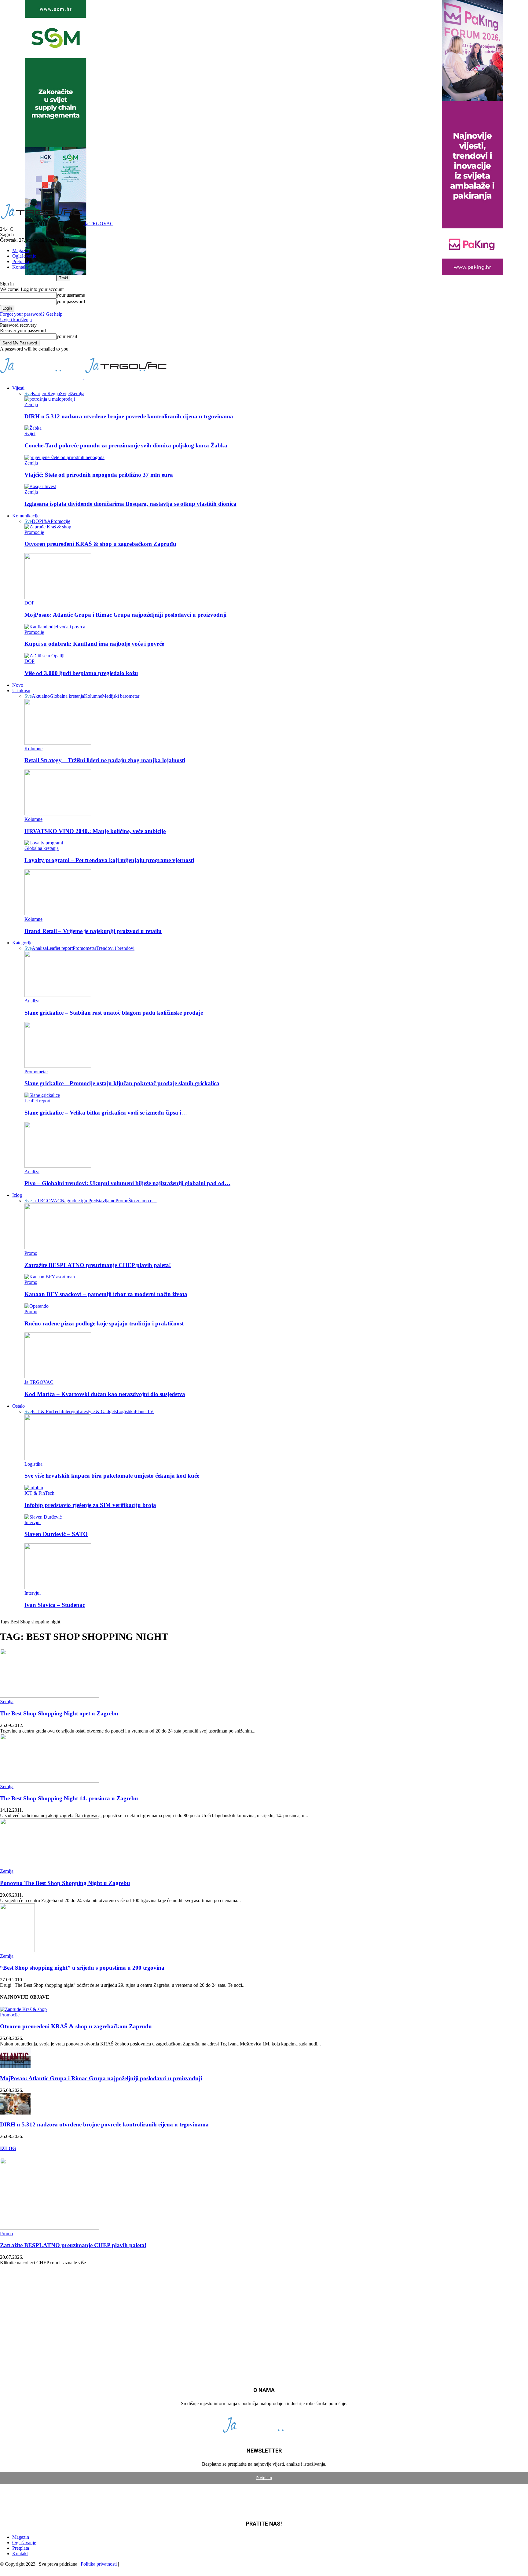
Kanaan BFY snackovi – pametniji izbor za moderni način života (106, 1294)
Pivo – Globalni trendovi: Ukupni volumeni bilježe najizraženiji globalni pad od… (127, 1183)
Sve (28, 393)
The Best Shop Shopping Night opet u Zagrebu (59, 1713)
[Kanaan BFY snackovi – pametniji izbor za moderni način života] (50, 1277)
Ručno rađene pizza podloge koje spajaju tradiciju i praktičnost (104, 1323)
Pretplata (21, 261)
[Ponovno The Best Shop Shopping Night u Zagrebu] (50, 1866)
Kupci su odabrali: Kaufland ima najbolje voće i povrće (94, 644)
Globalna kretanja (67, 696)
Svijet (65, 393)
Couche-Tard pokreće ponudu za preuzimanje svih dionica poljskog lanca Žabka (126, 445)
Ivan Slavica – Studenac (55, 1605)
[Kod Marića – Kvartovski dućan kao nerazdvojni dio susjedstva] (58, 1377)
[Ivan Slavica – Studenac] (58, 1587)
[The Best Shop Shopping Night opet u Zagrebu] (50, 1696)
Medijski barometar (121, 696)
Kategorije (22, 943)
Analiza (39, 948)
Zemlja (78, 393)
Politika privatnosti (99, 2564)
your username (71, 295)
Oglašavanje (24, 256)
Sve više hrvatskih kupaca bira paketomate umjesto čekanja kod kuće (112, 1476)
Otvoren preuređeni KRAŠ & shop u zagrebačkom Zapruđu (100, 544)
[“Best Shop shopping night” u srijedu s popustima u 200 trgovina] (17, 1951)
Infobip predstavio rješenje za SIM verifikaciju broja (90, 1505)
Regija (54, 393)
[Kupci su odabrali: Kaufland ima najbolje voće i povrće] (55, 627)
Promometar (84, 948)
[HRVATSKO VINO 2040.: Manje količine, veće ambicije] (58, 814)
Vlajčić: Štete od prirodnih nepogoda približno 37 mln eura (99, 475)
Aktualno (41, 696)
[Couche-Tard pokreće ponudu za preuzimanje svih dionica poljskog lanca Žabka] (33, 428)
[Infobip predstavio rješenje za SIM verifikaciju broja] (34, 1488)
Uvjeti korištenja (16, 320)
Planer (141, 1411)
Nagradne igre (75, 1201)
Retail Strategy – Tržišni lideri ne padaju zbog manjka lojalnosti (105, 760)
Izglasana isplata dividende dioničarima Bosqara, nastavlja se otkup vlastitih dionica (130, 504)
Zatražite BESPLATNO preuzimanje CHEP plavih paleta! (98, 1265)
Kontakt (20, 267)
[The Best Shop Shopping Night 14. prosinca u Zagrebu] (50, 1781)
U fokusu (21, 691)
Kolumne (93, 696)
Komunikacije (26, 516)
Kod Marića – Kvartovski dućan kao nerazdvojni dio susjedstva (105, 1394)
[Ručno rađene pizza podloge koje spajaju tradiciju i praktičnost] (37, 1306)
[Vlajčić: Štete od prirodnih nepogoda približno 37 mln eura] (64, 457)
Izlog (17, 1195)
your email (67, 336)
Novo (18, 685)
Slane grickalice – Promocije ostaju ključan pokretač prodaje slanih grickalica (122, 1083)
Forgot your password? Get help (31, 314)
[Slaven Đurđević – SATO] (43, 1517)
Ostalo (18, 1406)
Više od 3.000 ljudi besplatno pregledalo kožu (81, 673)
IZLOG (8, 2148)
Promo (122, 1201)
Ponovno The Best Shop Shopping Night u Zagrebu (65, 1883)
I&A (46, 521)
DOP (37, 521)
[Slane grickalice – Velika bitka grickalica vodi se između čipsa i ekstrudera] (42, 1095)
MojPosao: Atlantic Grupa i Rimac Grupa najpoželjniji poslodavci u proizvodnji (125, 615)
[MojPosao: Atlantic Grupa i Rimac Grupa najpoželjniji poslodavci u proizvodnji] (58, 597)
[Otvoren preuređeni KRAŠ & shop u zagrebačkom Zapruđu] (48, 527)
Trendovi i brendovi (115, 948)
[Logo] (42, 378)
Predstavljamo (102, 1201)
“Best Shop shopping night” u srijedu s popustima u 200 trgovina (82, 1968)
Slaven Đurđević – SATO (56, 1534)
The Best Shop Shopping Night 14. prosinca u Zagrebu (69, 1798)
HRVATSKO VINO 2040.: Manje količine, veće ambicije (95, 831)
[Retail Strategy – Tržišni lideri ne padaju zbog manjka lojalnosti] (58, 743)
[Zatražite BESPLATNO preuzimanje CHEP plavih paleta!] (58, 1248)
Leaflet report (60, 948)
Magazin (21, 250)
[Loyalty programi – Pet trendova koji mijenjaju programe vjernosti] (44, 843)
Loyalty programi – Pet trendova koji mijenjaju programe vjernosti (109, 860)
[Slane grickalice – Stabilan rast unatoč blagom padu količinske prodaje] (58, 995)
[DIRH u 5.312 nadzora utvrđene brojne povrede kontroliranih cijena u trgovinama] (50, 399)
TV (150, 1411)
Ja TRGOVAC (46, 1201)
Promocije (61, 521)
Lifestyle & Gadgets (97, 1411)
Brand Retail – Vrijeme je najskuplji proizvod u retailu (93, 931)
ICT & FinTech (47, 1411)
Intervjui (70, 1411)
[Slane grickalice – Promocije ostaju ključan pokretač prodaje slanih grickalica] (58, 1066)
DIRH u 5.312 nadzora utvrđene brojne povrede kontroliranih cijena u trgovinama (129, 416)
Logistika (126, 1411)
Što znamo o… (143, 1201)
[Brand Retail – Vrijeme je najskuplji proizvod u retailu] (58, 914)
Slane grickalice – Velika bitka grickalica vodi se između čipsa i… (106, 1113)
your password (71, 301)
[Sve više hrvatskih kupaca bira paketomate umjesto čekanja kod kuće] (58, 1459)
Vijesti (18, 388)
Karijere (40, 393)
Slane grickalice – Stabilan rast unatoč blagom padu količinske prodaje (114, 1013)
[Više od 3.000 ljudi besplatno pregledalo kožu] (44, 656)
